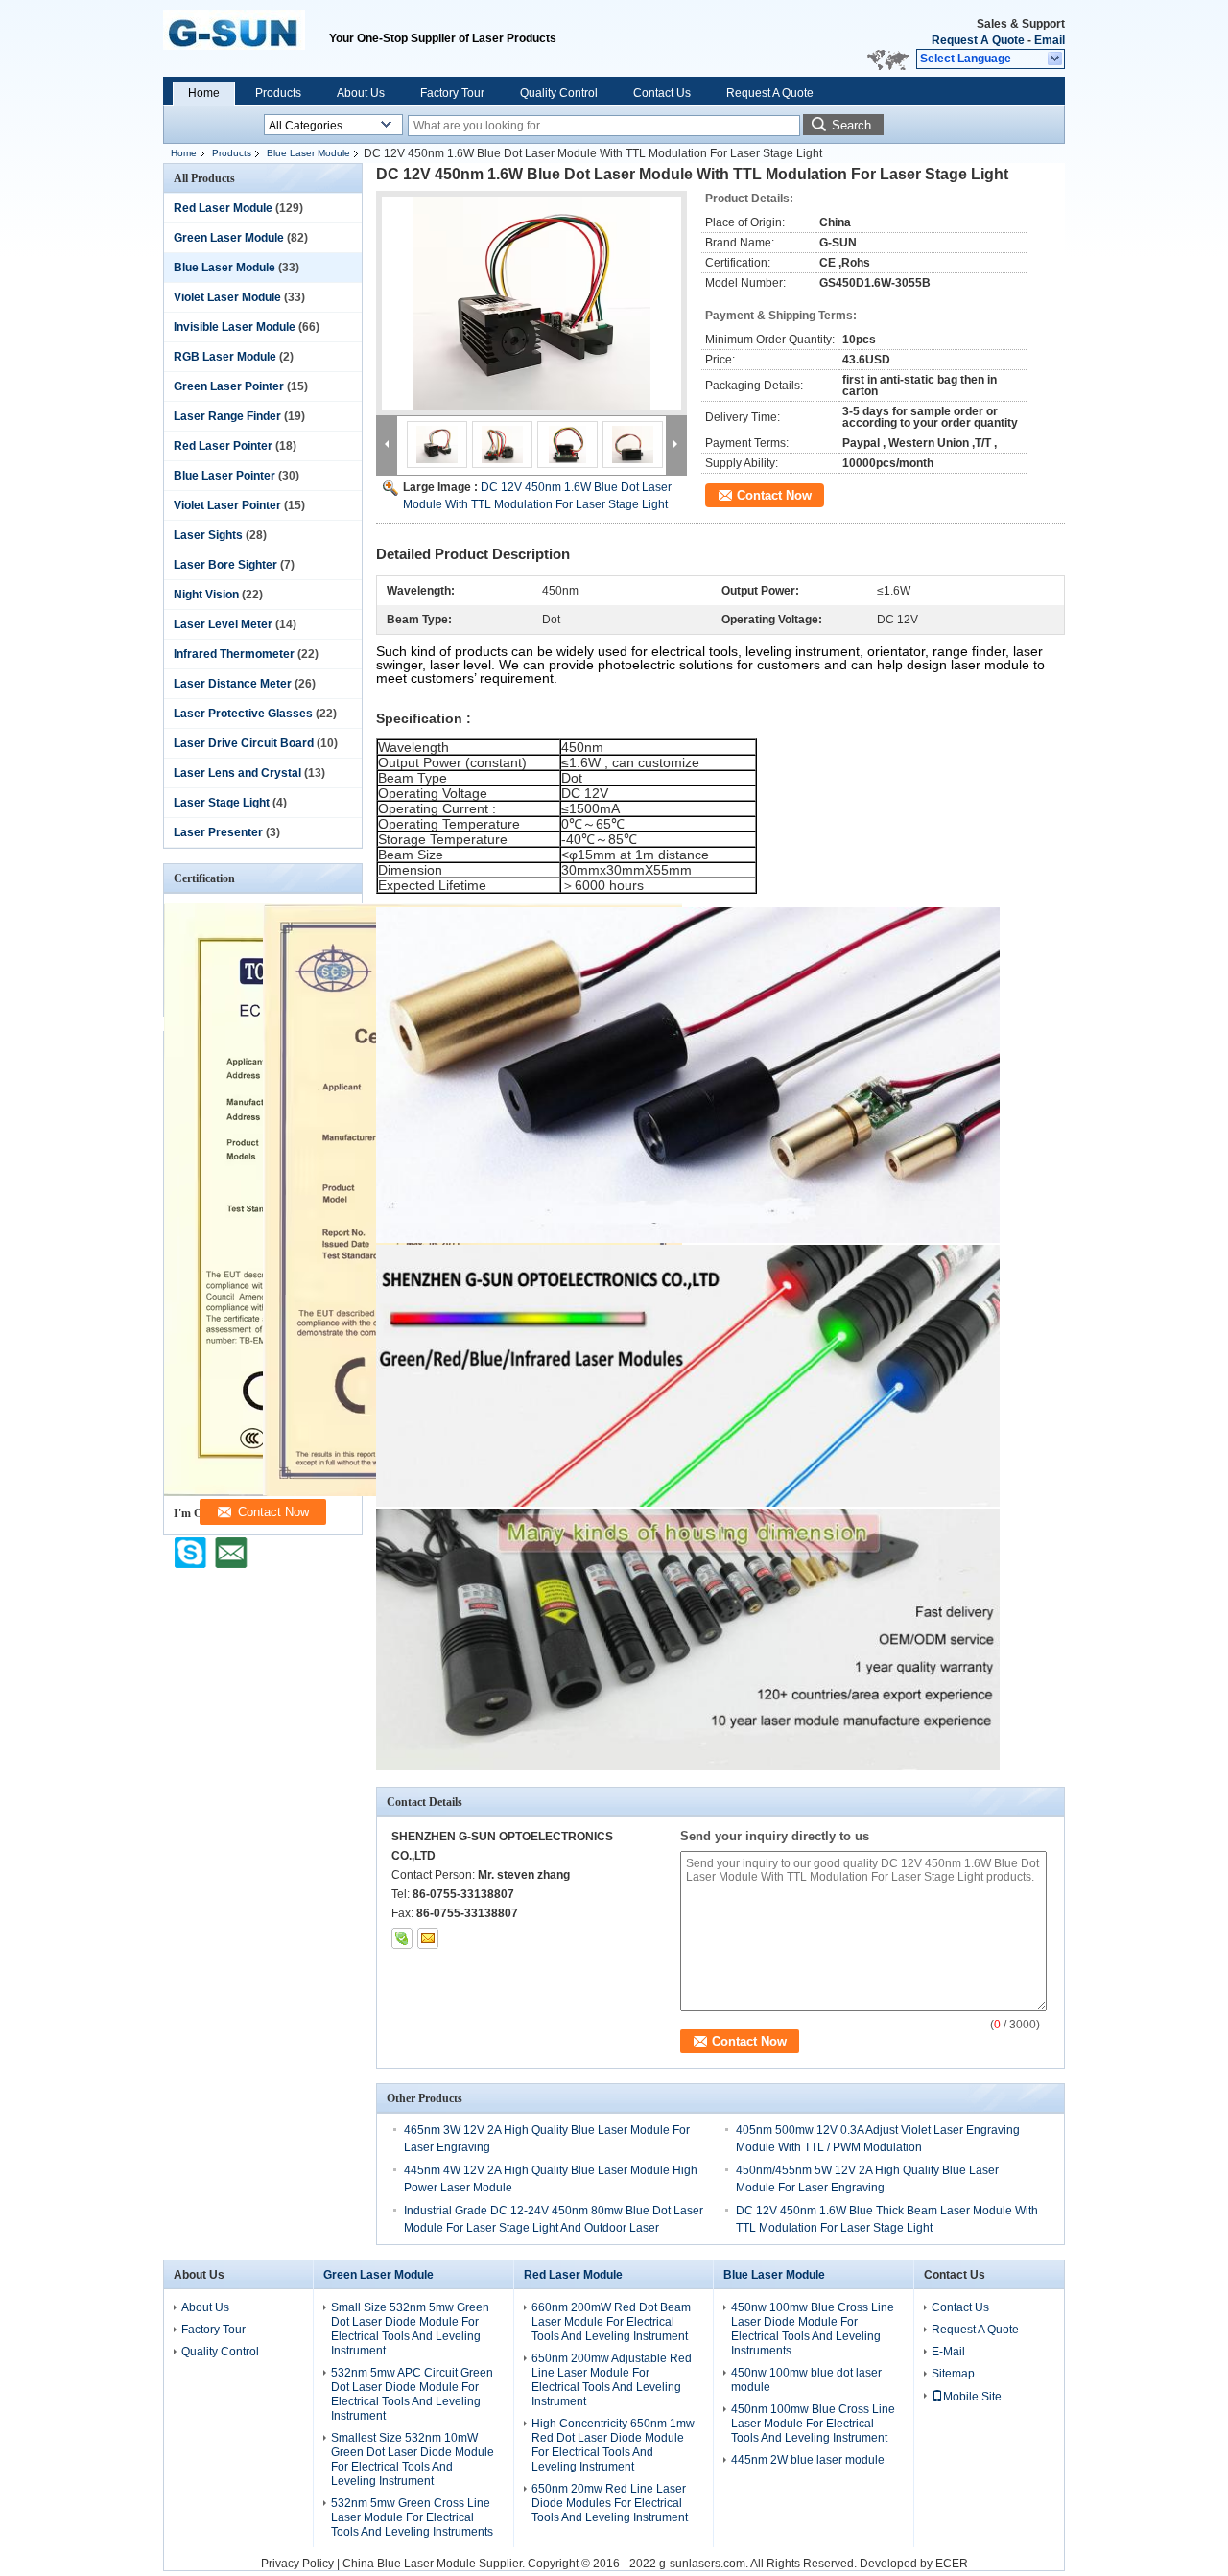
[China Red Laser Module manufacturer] (246, 38)
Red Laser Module (223, 208)
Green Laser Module (229, 238)
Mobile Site (972, 2397)
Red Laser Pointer (223, 446)
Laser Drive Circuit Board (244, 743)
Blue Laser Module (308, 153)
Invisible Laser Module (235, 327)
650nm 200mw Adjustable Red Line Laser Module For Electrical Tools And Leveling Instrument (612, 2380)
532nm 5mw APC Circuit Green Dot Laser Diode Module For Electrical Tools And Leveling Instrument (412, 2394)
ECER (952, 2564)
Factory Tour (452, 93)
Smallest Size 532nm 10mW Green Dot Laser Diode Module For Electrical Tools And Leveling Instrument (413, 2459)
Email (1050, 40)
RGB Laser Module (225, 357)
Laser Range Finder (227, 416)
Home (204, 93)
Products (278, 93)
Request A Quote (978, 40)
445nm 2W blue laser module (808, 2460)
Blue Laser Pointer (224, 476)
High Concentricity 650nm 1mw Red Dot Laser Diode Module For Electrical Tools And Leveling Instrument (613, 2445)
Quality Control (559, 93)
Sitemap (953, 2374)
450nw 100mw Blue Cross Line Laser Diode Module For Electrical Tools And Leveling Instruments (813, 2329)
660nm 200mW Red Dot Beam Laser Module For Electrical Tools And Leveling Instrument (611, 2322)
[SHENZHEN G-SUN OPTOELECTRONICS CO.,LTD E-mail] (428, 1938)
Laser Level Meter (223, 624)
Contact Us (662, 93)
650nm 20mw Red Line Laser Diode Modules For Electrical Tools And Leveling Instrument (610, 2503)
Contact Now (774, 495)
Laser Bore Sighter (225, 565)
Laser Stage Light (222, 803)
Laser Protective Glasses (243, 714)
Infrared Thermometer (234, 654)
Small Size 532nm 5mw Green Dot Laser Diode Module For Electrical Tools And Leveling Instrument (410, 2329)
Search (851, 125)
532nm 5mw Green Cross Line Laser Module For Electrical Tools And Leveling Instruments (412, 2517)
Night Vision (206, 595)
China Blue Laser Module (409, 2564)
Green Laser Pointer (229, 386)
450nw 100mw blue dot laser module (806, 2380)
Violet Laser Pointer (227, 505)
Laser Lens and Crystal (237, 773)
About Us (361, 93)
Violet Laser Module (227, 297)
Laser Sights (208, 535)
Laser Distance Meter (233, 684)
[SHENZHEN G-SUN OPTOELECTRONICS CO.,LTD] (1056, 59)
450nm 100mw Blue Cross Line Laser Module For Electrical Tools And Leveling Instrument (813, 2424)
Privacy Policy (297, 2564)
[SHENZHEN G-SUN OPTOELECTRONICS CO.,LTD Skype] (402, 1938)
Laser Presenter (218, 832)
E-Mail (948, 2352)
